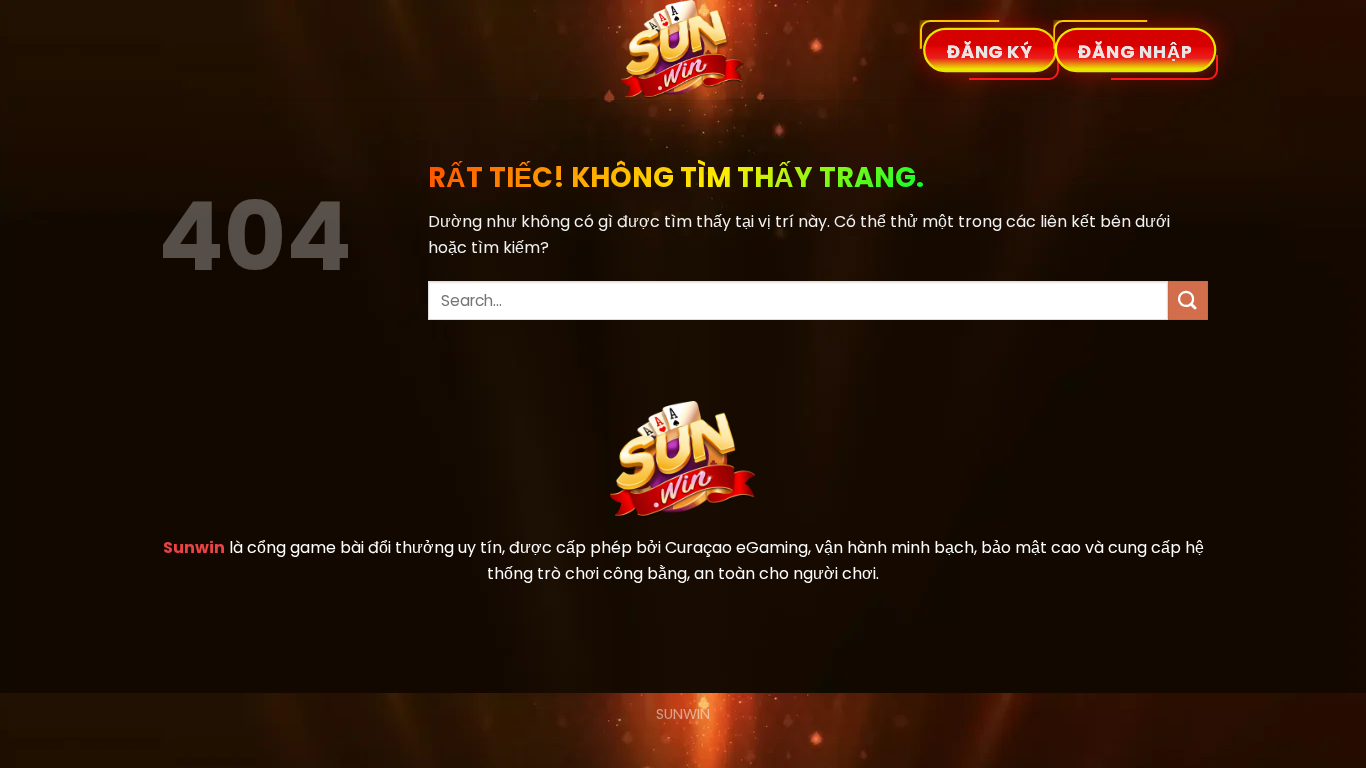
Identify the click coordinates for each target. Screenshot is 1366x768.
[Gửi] (1188, 300)
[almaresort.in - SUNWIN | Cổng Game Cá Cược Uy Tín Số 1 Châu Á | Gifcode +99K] (683, 50)
